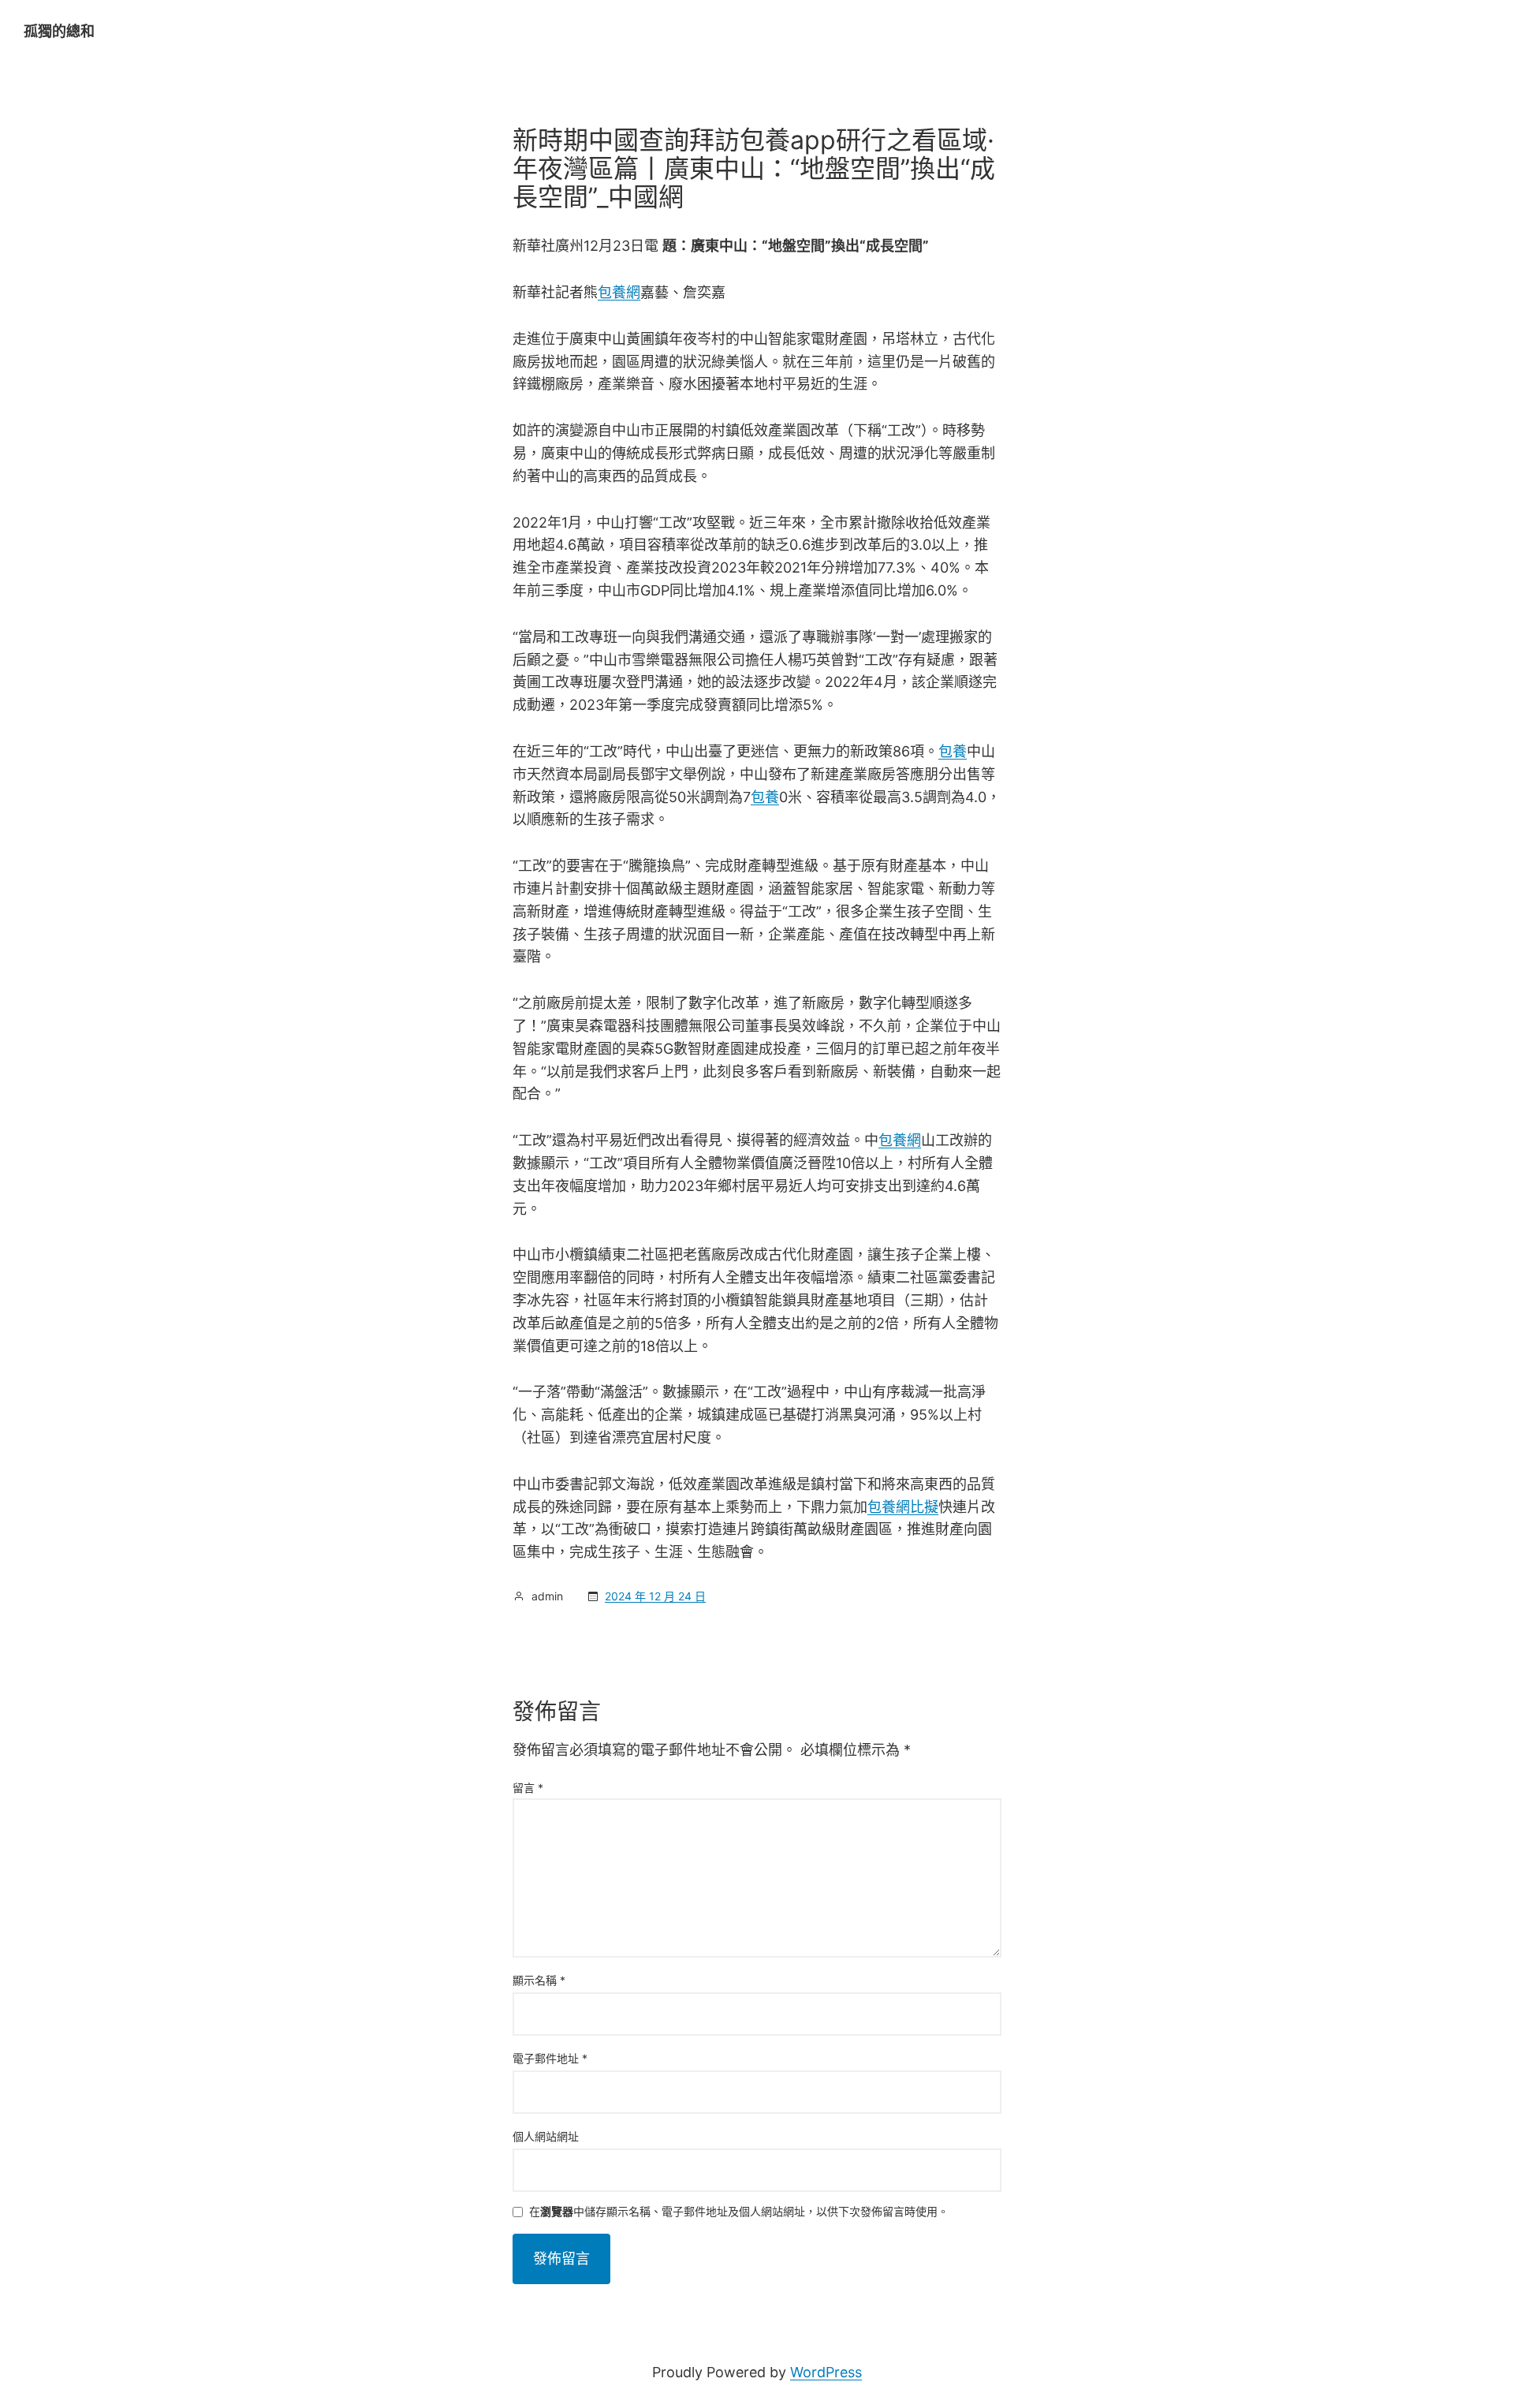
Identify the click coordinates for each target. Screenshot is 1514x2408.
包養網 (619, 292)
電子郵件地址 (550, 2058)
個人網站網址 (546, 2136)
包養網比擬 (903, 1507)
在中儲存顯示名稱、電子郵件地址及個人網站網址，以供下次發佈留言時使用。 (739, 2212)
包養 (953, 751)
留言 (528, 1788)
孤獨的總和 (59, 31)
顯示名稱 (539, 1980)
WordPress (826, 2372)
